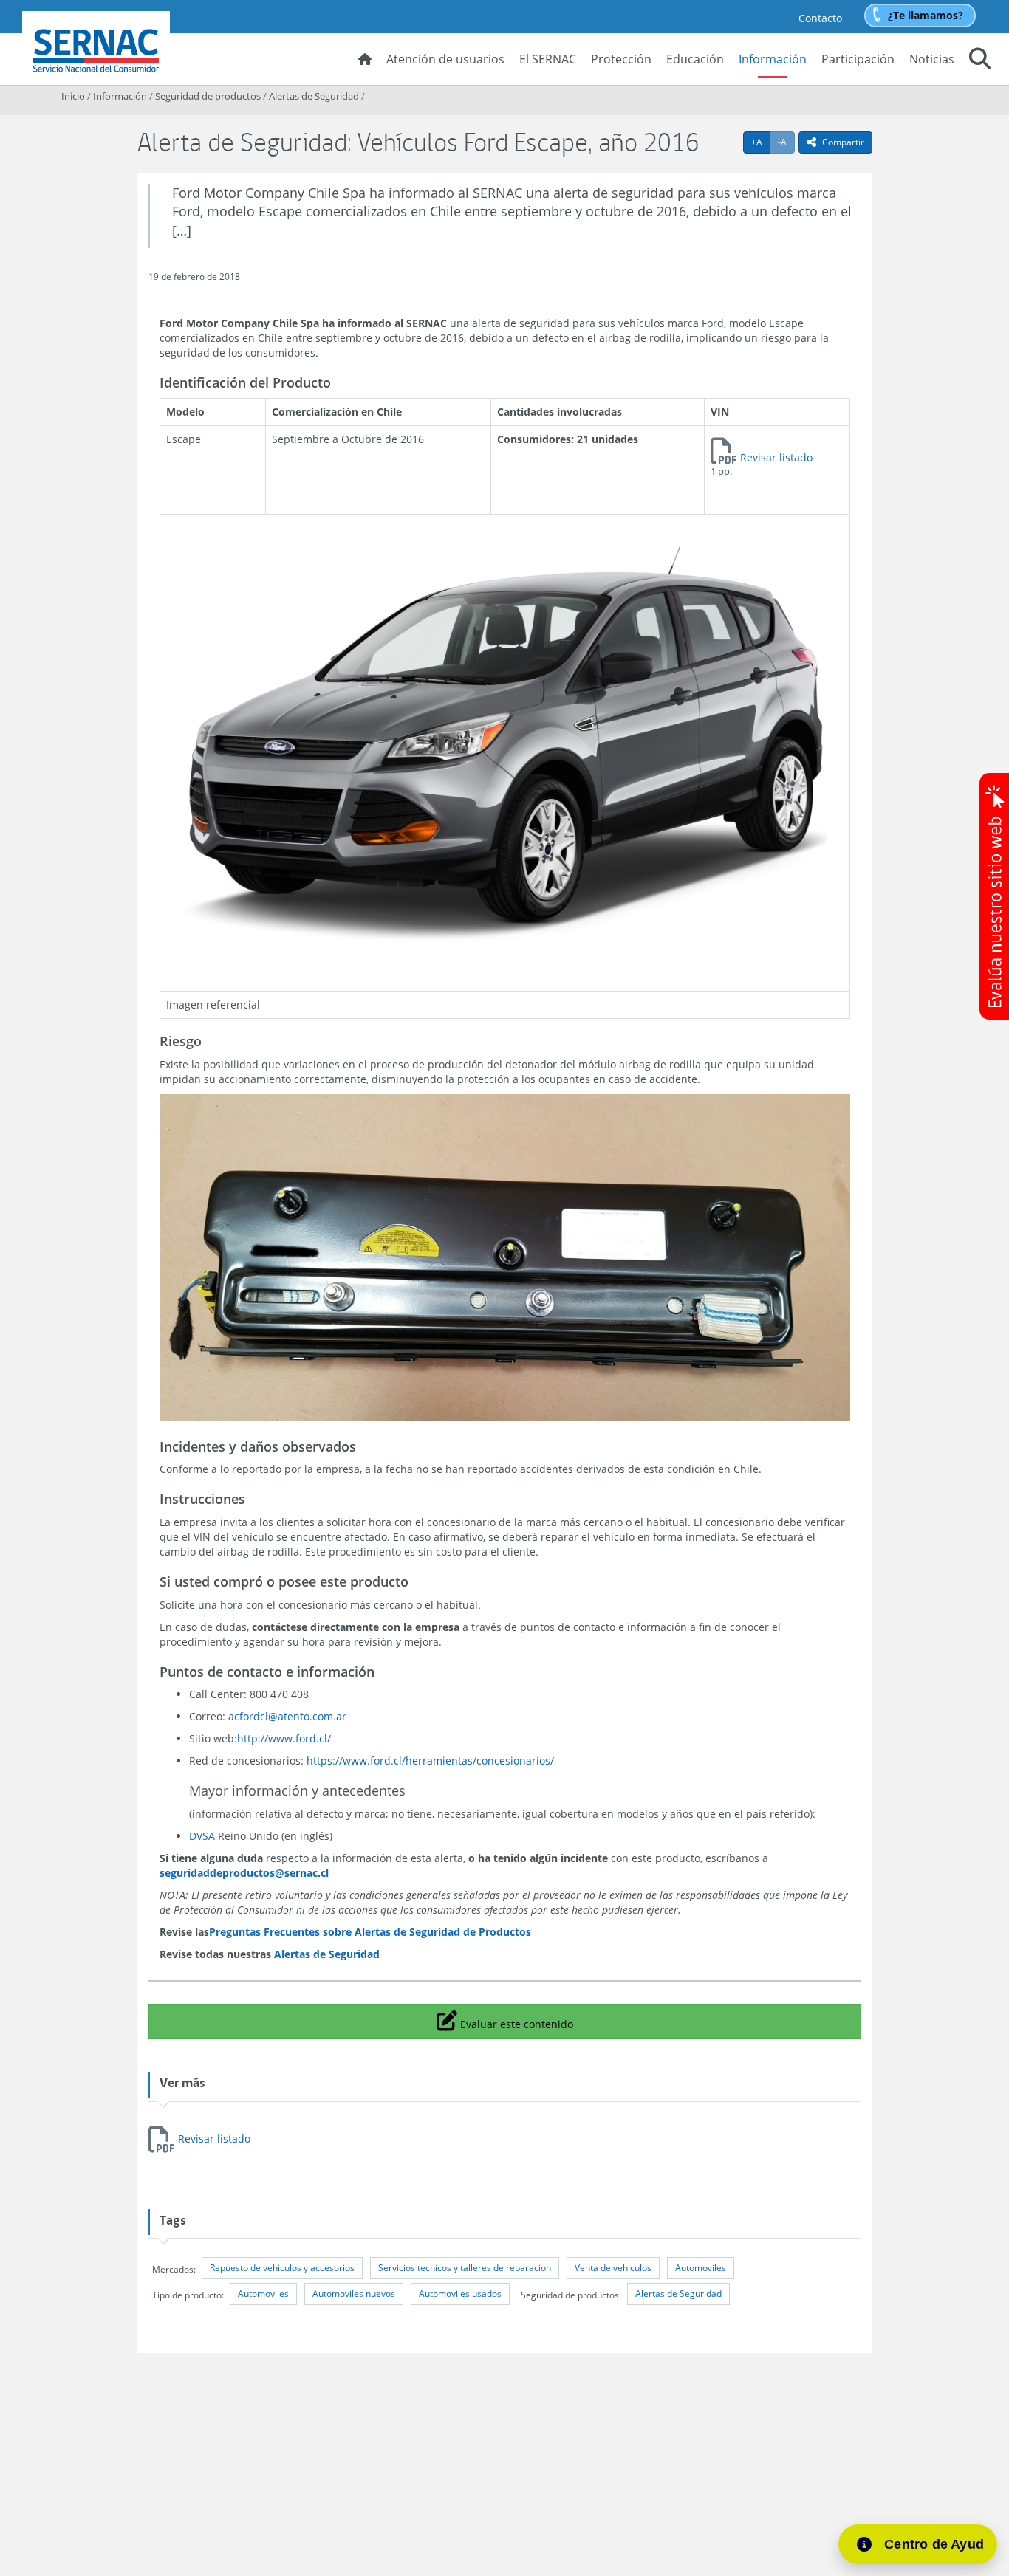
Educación (695, 59)
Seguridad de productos (208, 96)
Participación (858, 59)
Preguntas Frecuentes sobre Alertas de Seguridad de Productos (370, 1932)
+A (761, 142)
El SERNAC (548, 59)
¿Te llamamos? (926, 15)
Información (773, 59)
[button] (980, 61)
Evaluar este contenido (515, 2020)
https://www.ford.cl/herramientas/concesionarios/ (430, 1761)
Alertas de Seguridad (314, 96)
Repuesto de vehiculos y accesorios (282, 2268)
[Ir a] (505, 746)
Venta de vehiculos (613, 2268)
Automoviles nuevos (354, 2294)
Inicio (73, 96)
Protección (621, 59)
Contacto (820, 18)
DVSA (202, 1836)
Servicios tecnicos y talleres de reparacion (465, 2268)
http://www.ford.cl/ (284, 1738)
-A (786, 142)
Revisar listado (776, 457)
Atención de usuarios (445, 59)
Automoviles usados (460, 2294)
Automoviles (701, 2268)
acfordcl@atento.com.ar (287, 1716)
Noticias (932, 59)
